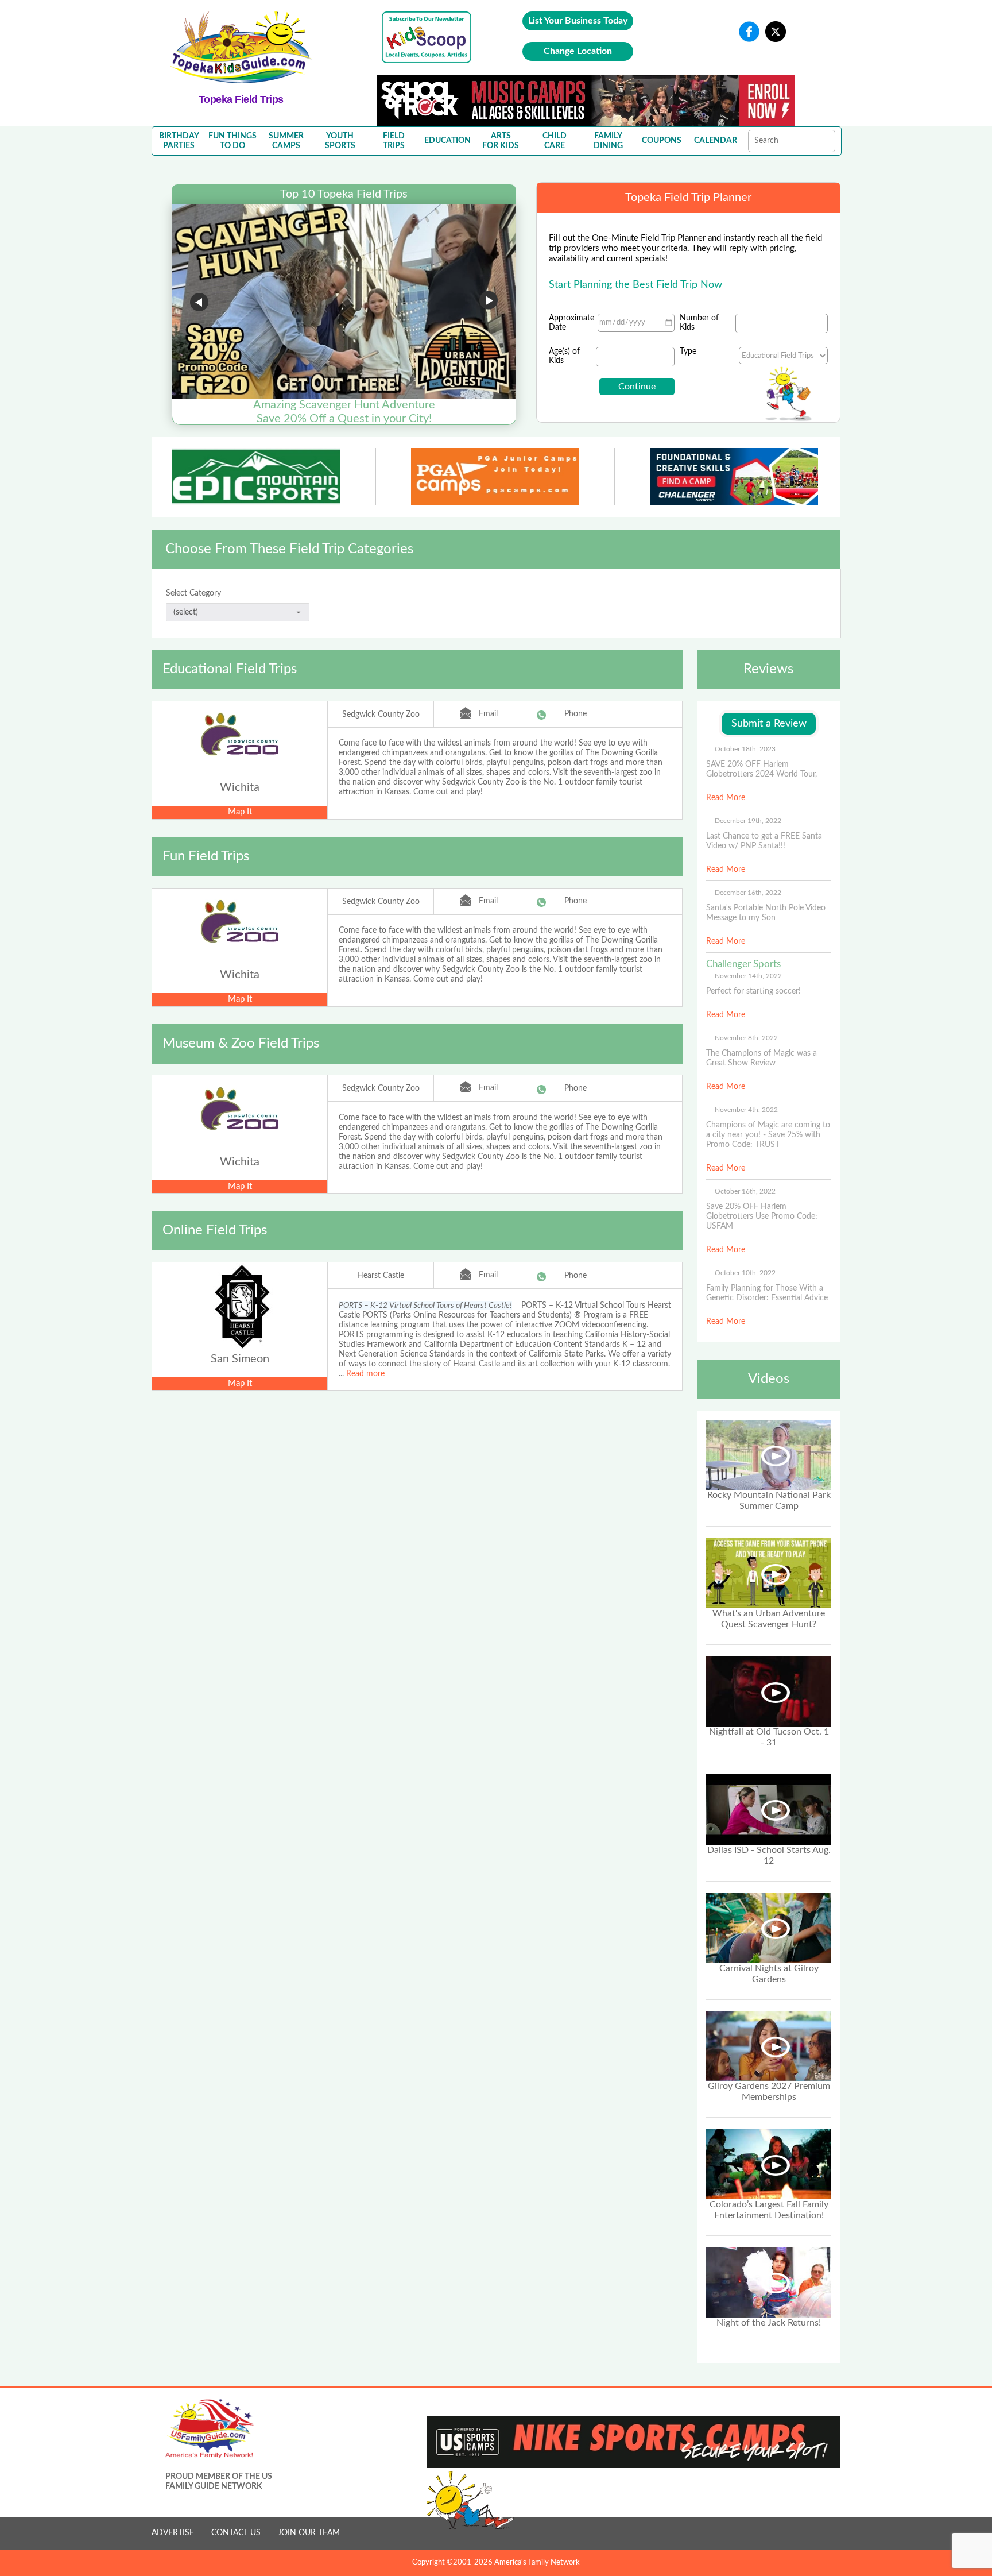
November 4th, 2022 (746, 1110)
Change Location (578, 51)
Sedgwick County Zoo (381, 715)
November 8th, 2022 (746, 1038)
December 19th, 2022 (748, 821)
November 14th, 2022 (748, 976)
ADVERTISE (173, 2533)
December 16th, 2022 (748, 893)
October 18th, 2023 (745, 749)
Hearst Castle (381, 1276)
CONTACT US (236, 2533)
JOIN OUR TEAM (309, 2533)
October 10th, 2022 (745, 1273)
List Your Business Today (578, 21)
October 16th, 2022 (745, 1191)
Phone (576, 714)
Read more (365, 1374)
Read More (726, 798)
